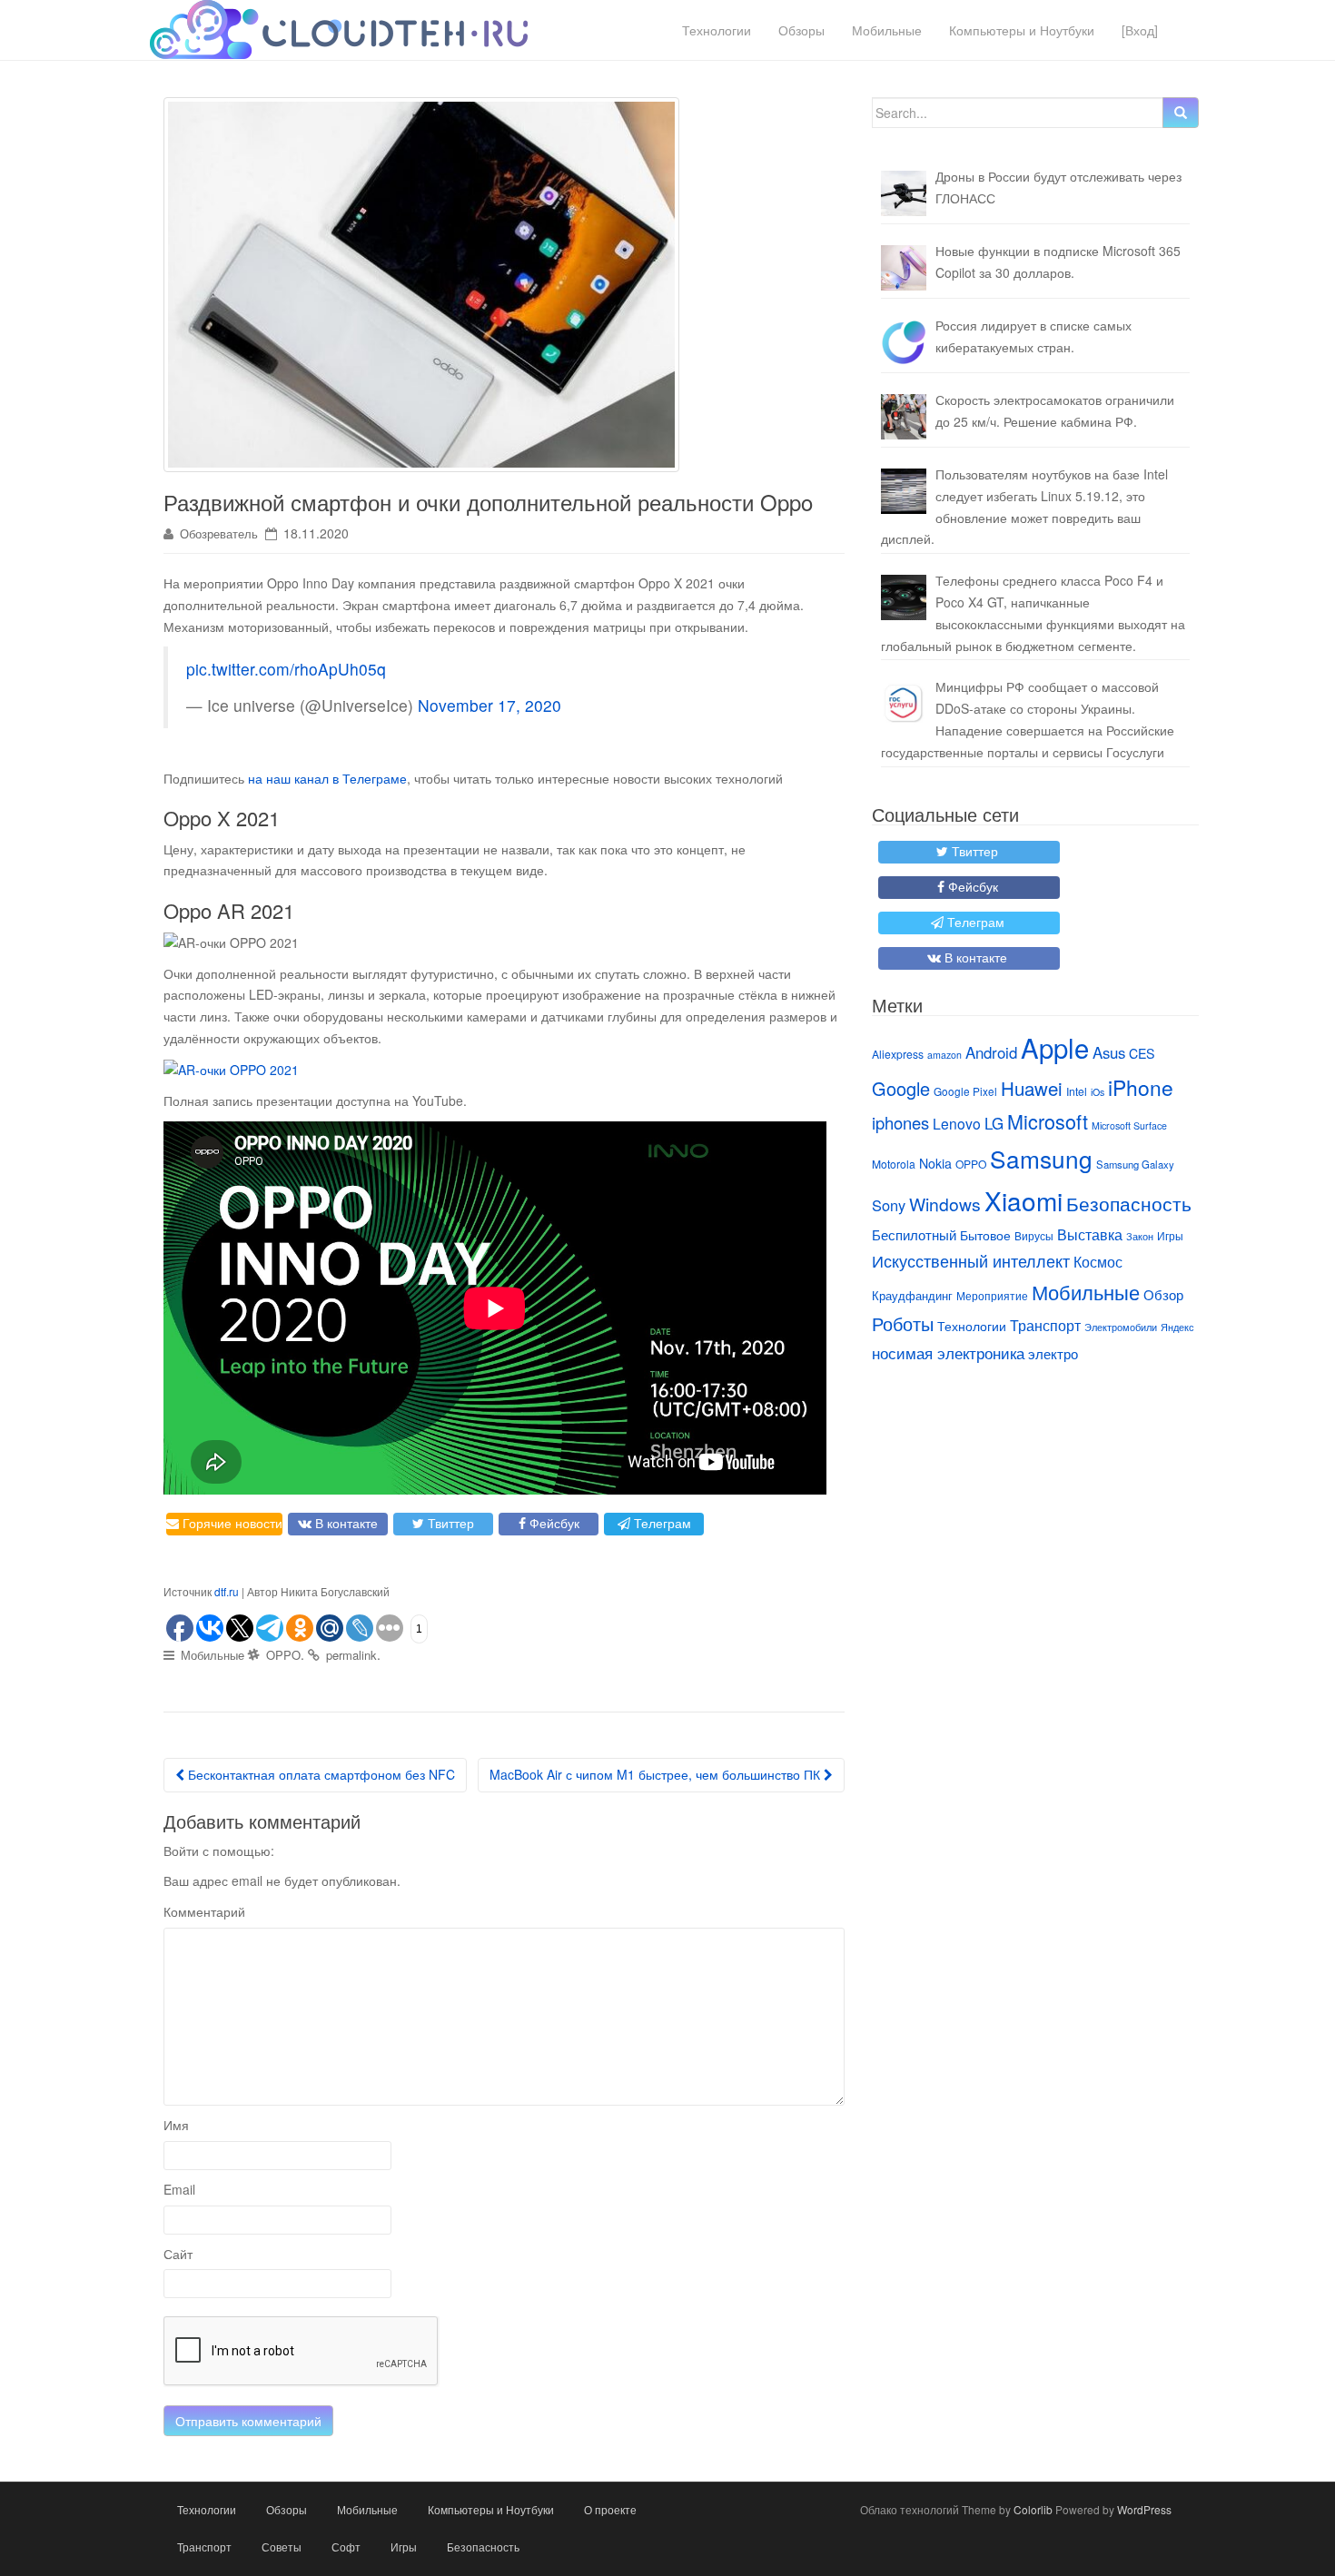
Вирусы (1034, 1235)
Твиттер (449, 1523)
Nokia (935, 1163)
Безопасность (1129, 1203)
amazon (944, 1055)
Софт (346, 2546)
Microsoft (1048, 1121)
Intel (1077, 1091)
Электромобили (1121, 1327)
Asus (1109, 1052)
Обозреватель (219, 533)
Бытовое (985, 1235)
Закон (1140, 1236)
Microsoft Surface (1129, 1125)
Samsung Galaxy (1135, 1164)
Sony (889, 1205)
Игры (1170, 1235)
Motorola (894, 1164)
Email (179, 2189)
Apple (1055, 1047)
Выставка (1090, 1234)
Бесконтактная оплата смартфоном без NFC (320, 1774)
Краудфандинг (912, 1295)
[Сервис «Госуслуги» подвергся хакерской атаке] (904, 704)
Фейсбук (553, 1523)
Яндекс (1177, 1327)
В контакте (345, 1523)
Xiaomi (1023, 1200)
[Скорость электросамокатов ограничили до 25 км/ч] (904, 417)
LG (994, 1123)
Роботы (903, 1323)
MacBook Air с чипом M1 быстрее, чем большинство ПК (657, 1774)
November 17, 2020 (489, 705)
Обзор (1163, 1294)
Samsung (1041, 1158)
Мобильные (887, 30)
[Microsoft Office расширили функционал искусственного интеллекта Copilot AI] (904, 268)
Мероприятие (992, 1295)
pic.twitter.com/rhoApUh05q (286, 669)
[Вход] (1140, 30)
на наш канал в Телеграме (327, 778)
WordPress (1144, 2509)
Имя (176, 2125)
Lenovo (957, 1123)
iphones (900, 1122)
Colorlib (1033, 2509)
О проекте (610, 2509)
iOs (1098, 1092)
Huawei (1032, 1088)
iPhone (1141, 1087)
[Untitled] (904, 342)
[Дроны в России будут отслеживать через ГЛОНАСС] (904, 193)
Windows (945, 1204)
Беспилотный (914, 1234)
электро (1053, 1353)
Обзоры (801, 30)
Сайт (178, 2254)
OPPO (283, 1655)
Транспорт (1045, 1325)
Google (901, 1088)
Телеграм (661, 1523)
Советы (282, 2546)
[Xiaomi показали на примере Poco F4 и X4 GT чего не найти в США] (904, 597)
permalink (351, 1655)
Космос (1098, 1261)
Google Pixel (965, 1091)
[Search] (1181, 113)
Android (991, 1052)
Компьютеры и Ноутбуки (1022, 30)
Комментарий (204, 1911)
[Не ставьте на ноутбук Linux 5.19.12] (904, 491)
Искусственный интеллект (971, 1260)
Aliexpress (898, 1054)
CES (1142, 1053)
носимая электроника (948, 1353)
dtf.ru (227, 1591)
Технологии (717, 30)
